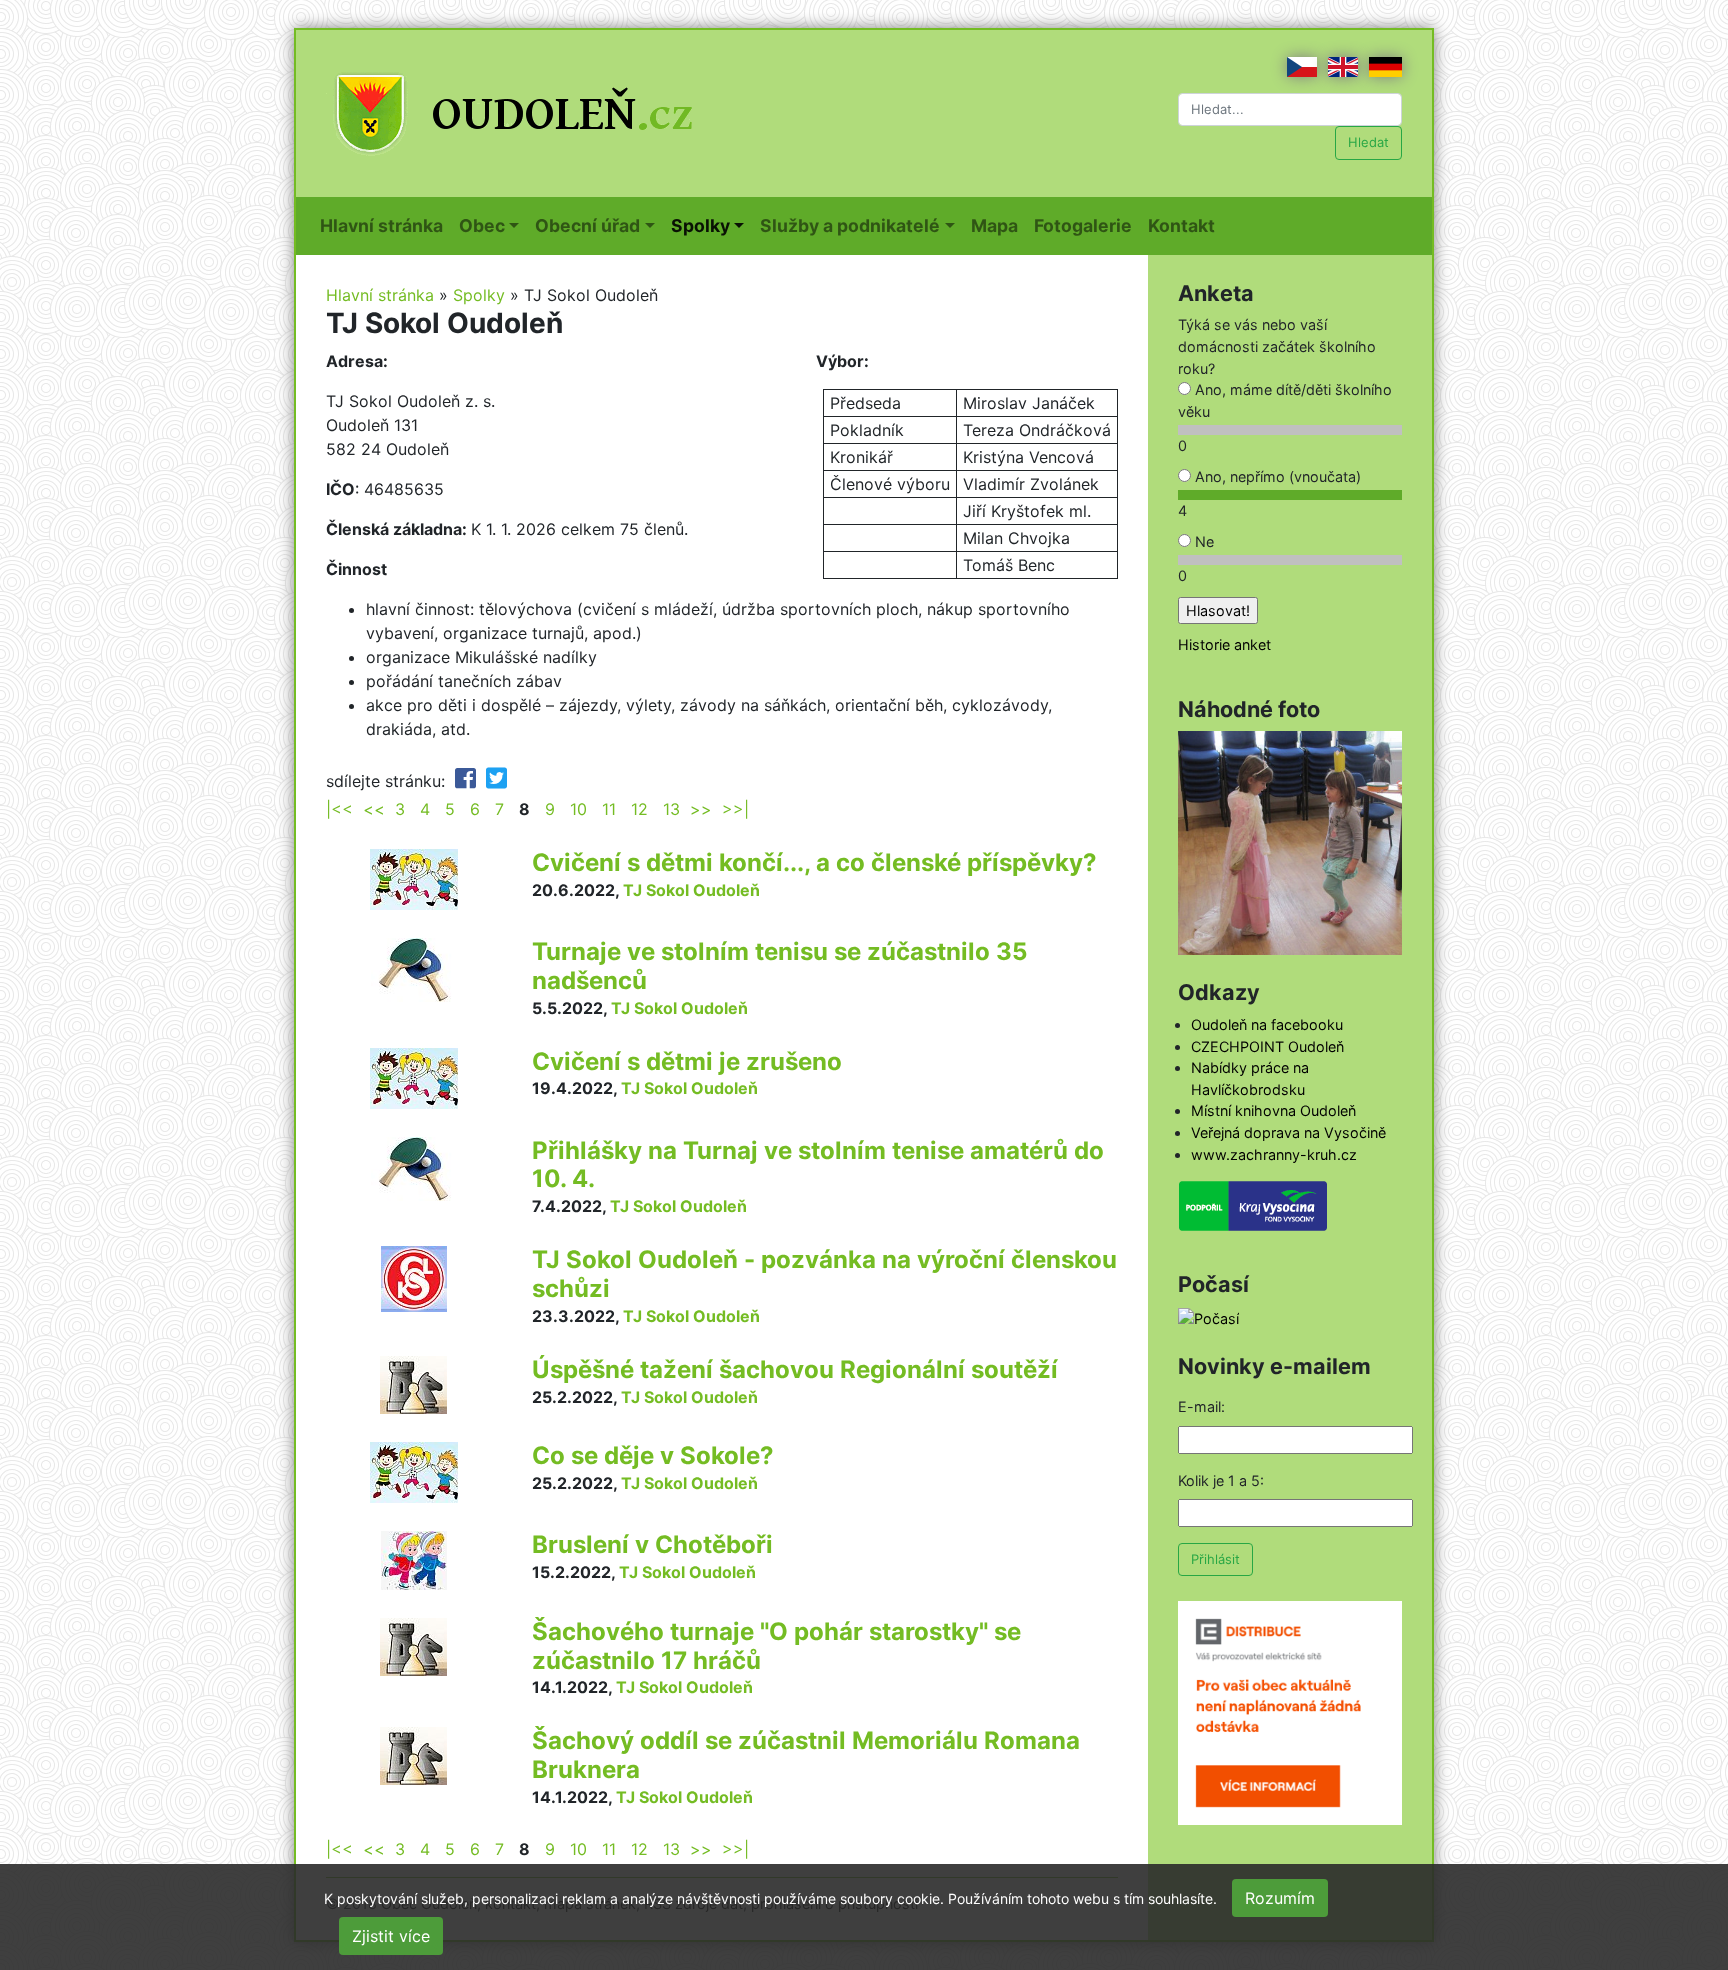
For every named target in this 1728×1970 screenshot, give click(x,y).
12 (639, 809)
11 (609, 809)
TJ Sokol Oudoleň (691, 890)
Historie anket (1224, 644)
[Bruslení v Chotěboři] (414, 1559)
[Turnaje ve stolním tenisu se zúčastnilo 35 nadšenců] (413, 968)
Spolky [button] (700, 225)
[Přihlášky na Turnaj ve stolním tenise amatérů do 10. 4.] (413, 1167)
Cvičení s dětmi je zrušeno (687, 1061)
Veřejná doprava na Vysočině (1288, 1132)
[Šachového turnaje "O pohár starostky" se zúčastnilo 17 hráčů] (413, 1645)
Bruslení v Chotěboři (652, 1544)
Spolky (479, 295)
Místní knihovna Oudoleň (1273, 1110)
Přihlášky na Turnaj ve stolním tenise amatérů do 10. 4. (818, 1165)
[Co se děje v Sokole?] (414, 1471)
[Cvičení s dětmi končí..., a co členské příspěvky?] (414, 878)
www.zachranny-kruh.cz (1274, 1154)
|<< (339, 809)
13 (671, 809)
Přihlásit (1215, 1559)
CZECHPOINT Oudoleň (1267, 1046)
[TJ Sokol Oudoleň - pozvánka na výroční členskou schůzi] (414, 1278)
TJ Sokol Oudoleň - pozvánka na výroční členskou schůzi (824, 1274)
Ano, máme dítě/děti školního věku (1285, 400)
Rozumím (1280, 1898)
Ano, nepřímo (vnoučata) (1276, 476)
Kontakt (1185, 225)
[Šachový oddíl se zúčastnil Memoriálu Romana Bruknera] (413, 1755)
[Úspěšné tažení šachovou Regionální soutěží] (413, 1383)
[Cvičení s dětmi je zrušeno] (414, 1076)
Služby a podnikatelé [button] (850, 225)
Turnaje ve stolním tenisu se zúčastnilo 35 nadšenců (779, 966)
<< (374, 809)
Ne (1202, 541)
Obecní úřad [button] (587, 225)
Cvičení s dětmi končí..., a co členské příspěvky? (814, 862)
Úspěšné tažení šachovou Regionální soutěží (795, 1369)
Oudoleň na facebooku (1267, 1024)
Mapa (998, 225)
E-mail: (1201, 1406)
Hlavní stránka (385, 225)
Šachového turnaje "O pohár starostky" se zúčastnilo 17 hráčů (776, 1646)
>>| (735, 809)
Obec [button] (482, 225)
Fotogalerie (1087, 225)
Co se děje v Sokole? (653, 1455)
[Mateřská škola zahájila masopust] (1290, 841)
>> (701, 809)
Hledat (1368, 142)
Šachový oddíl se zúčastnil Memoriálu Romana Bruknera (806, 1755)
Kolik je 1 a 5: (1221, 1480)
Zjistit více (391, 1936)
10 (578, 809)
